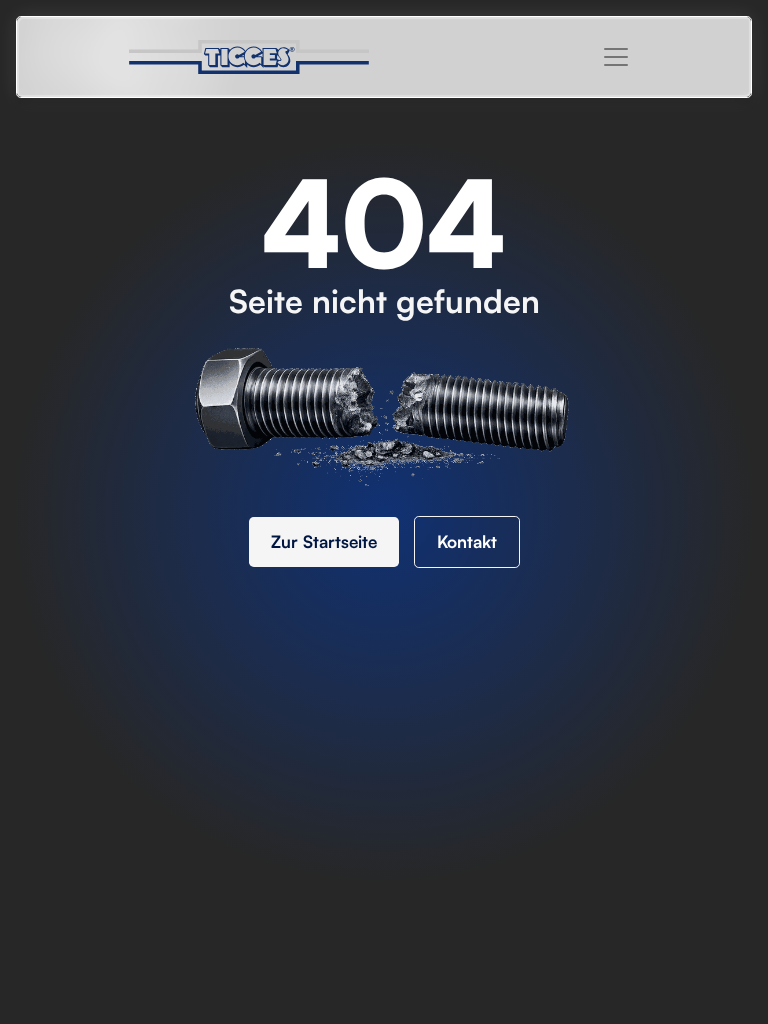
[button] (616, 57)
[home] (265, 57)
